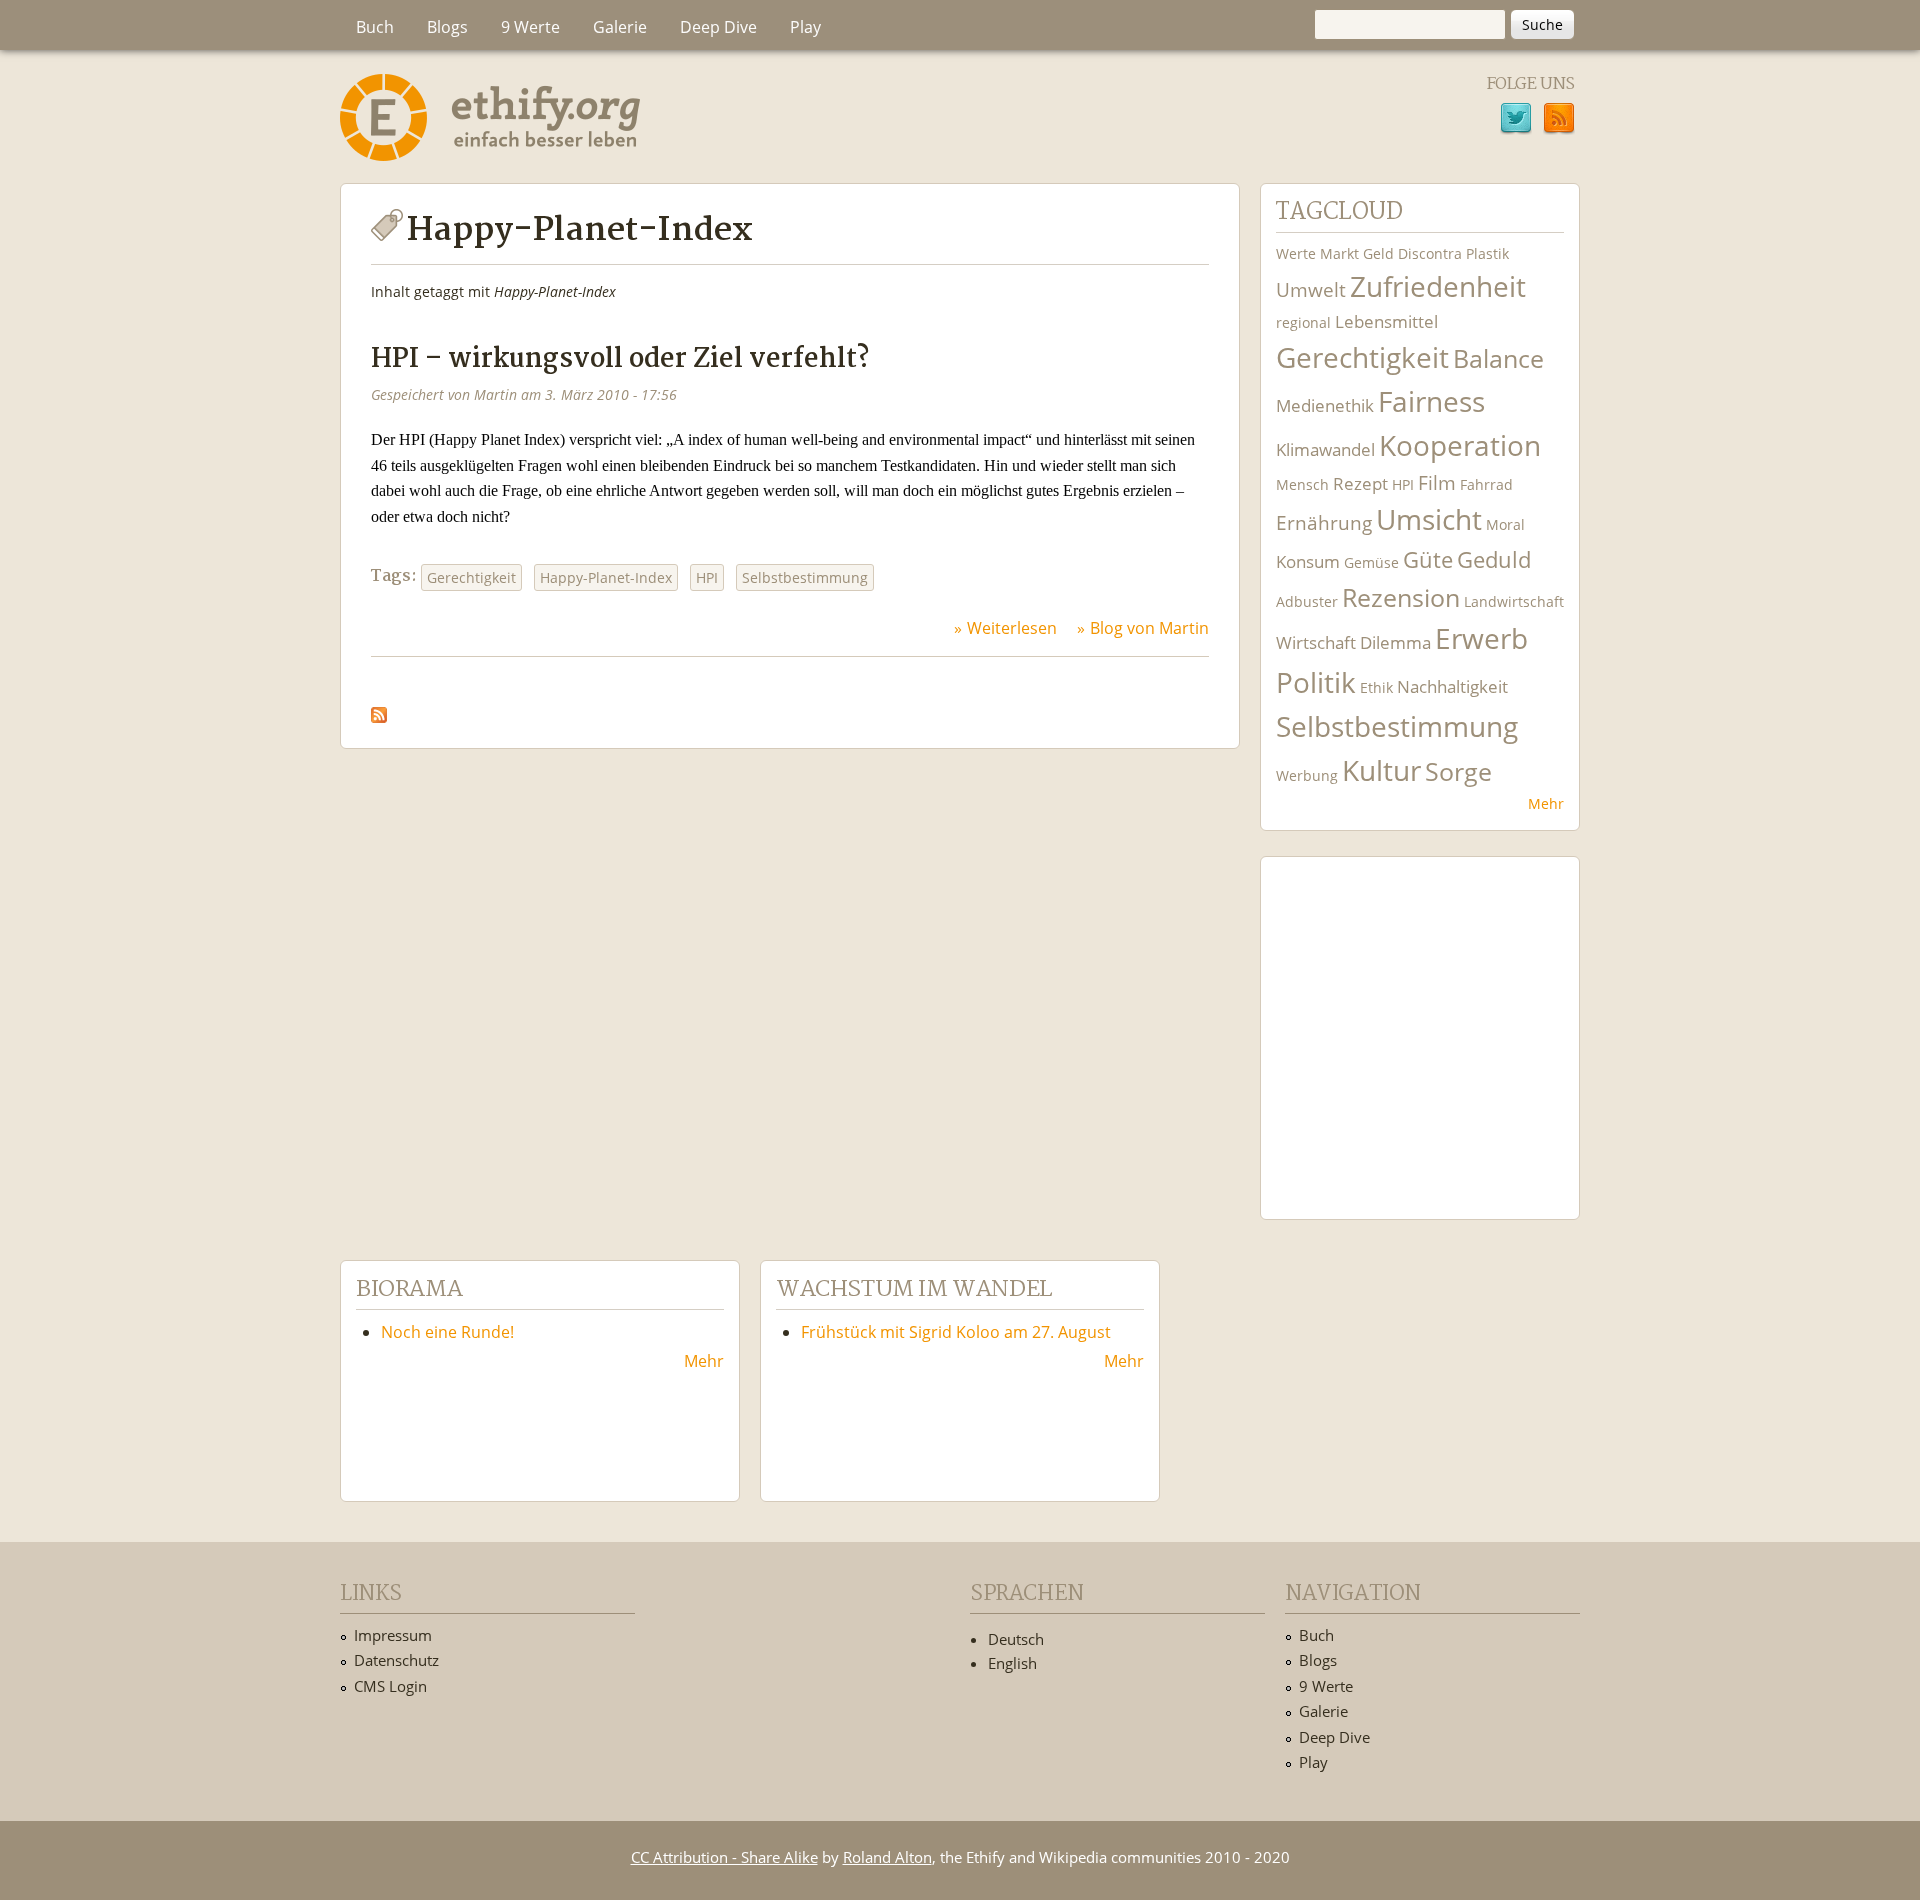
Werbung (1307, 775)
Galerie (620, 27)
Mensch (1302, 484)
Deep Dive (718, 27)
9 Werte (530, 27)
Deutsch (1016, 1639)
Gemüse (1371, 562)
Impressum (393, 1635)
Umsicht (1429, 519)
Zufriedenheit (1438, 286)
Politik (1316, 682)
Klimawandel (1325, 449)
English (1012, 1663)
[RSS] (1559, 121)
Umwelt (1311, 289)
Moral (1505, 524)
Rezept (1360, 483)
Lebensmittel (1386, 321)
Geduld (1494, 559)
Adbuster (1307, 601)
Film (1437, 482)
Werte (1296, 253)
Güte (1428, 559)
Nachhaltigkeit (1452, 686)
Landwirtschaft (1514, 601)
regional (1303, 322)
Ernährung (1324, 522)
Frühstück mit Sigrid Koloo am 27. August (956, 1332)
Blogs (447, 27)
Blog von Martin (1149, 628)
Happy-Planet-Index (606, 577)
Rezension (1401, 597)
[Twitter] (1516, 121)
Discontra (1430, 253)
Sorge (1458, 771)
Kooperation (1460, 445)
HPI (707, 577)
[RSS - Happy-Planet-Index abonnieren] (379, 709)
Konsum (1308, 561)
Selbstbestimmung (805, 577)
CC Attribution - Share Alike (724, 1857)
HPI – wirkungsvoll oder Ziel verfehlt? (620, 359)
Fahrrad (1486, 484)
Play (805, 27)
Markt (1339, 253)
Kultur (1381, 770)
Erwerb (1481, 638)
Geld (1378, 253)
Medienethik (1325, 405)
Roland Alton (887, 1857)
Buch (375, 27)
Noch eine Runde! (447, 1332)
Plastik (1487, 253)
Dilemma (1395, 642)
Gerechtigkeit (471, 577)
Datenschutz (396, 1660)
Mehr (1546, 803)
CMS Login (390, 1686)
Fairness (1431, 401)
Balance (1498, 358)
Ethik (1376, 687)
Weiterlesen (1012, 628)
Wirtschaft (1316, 642)
